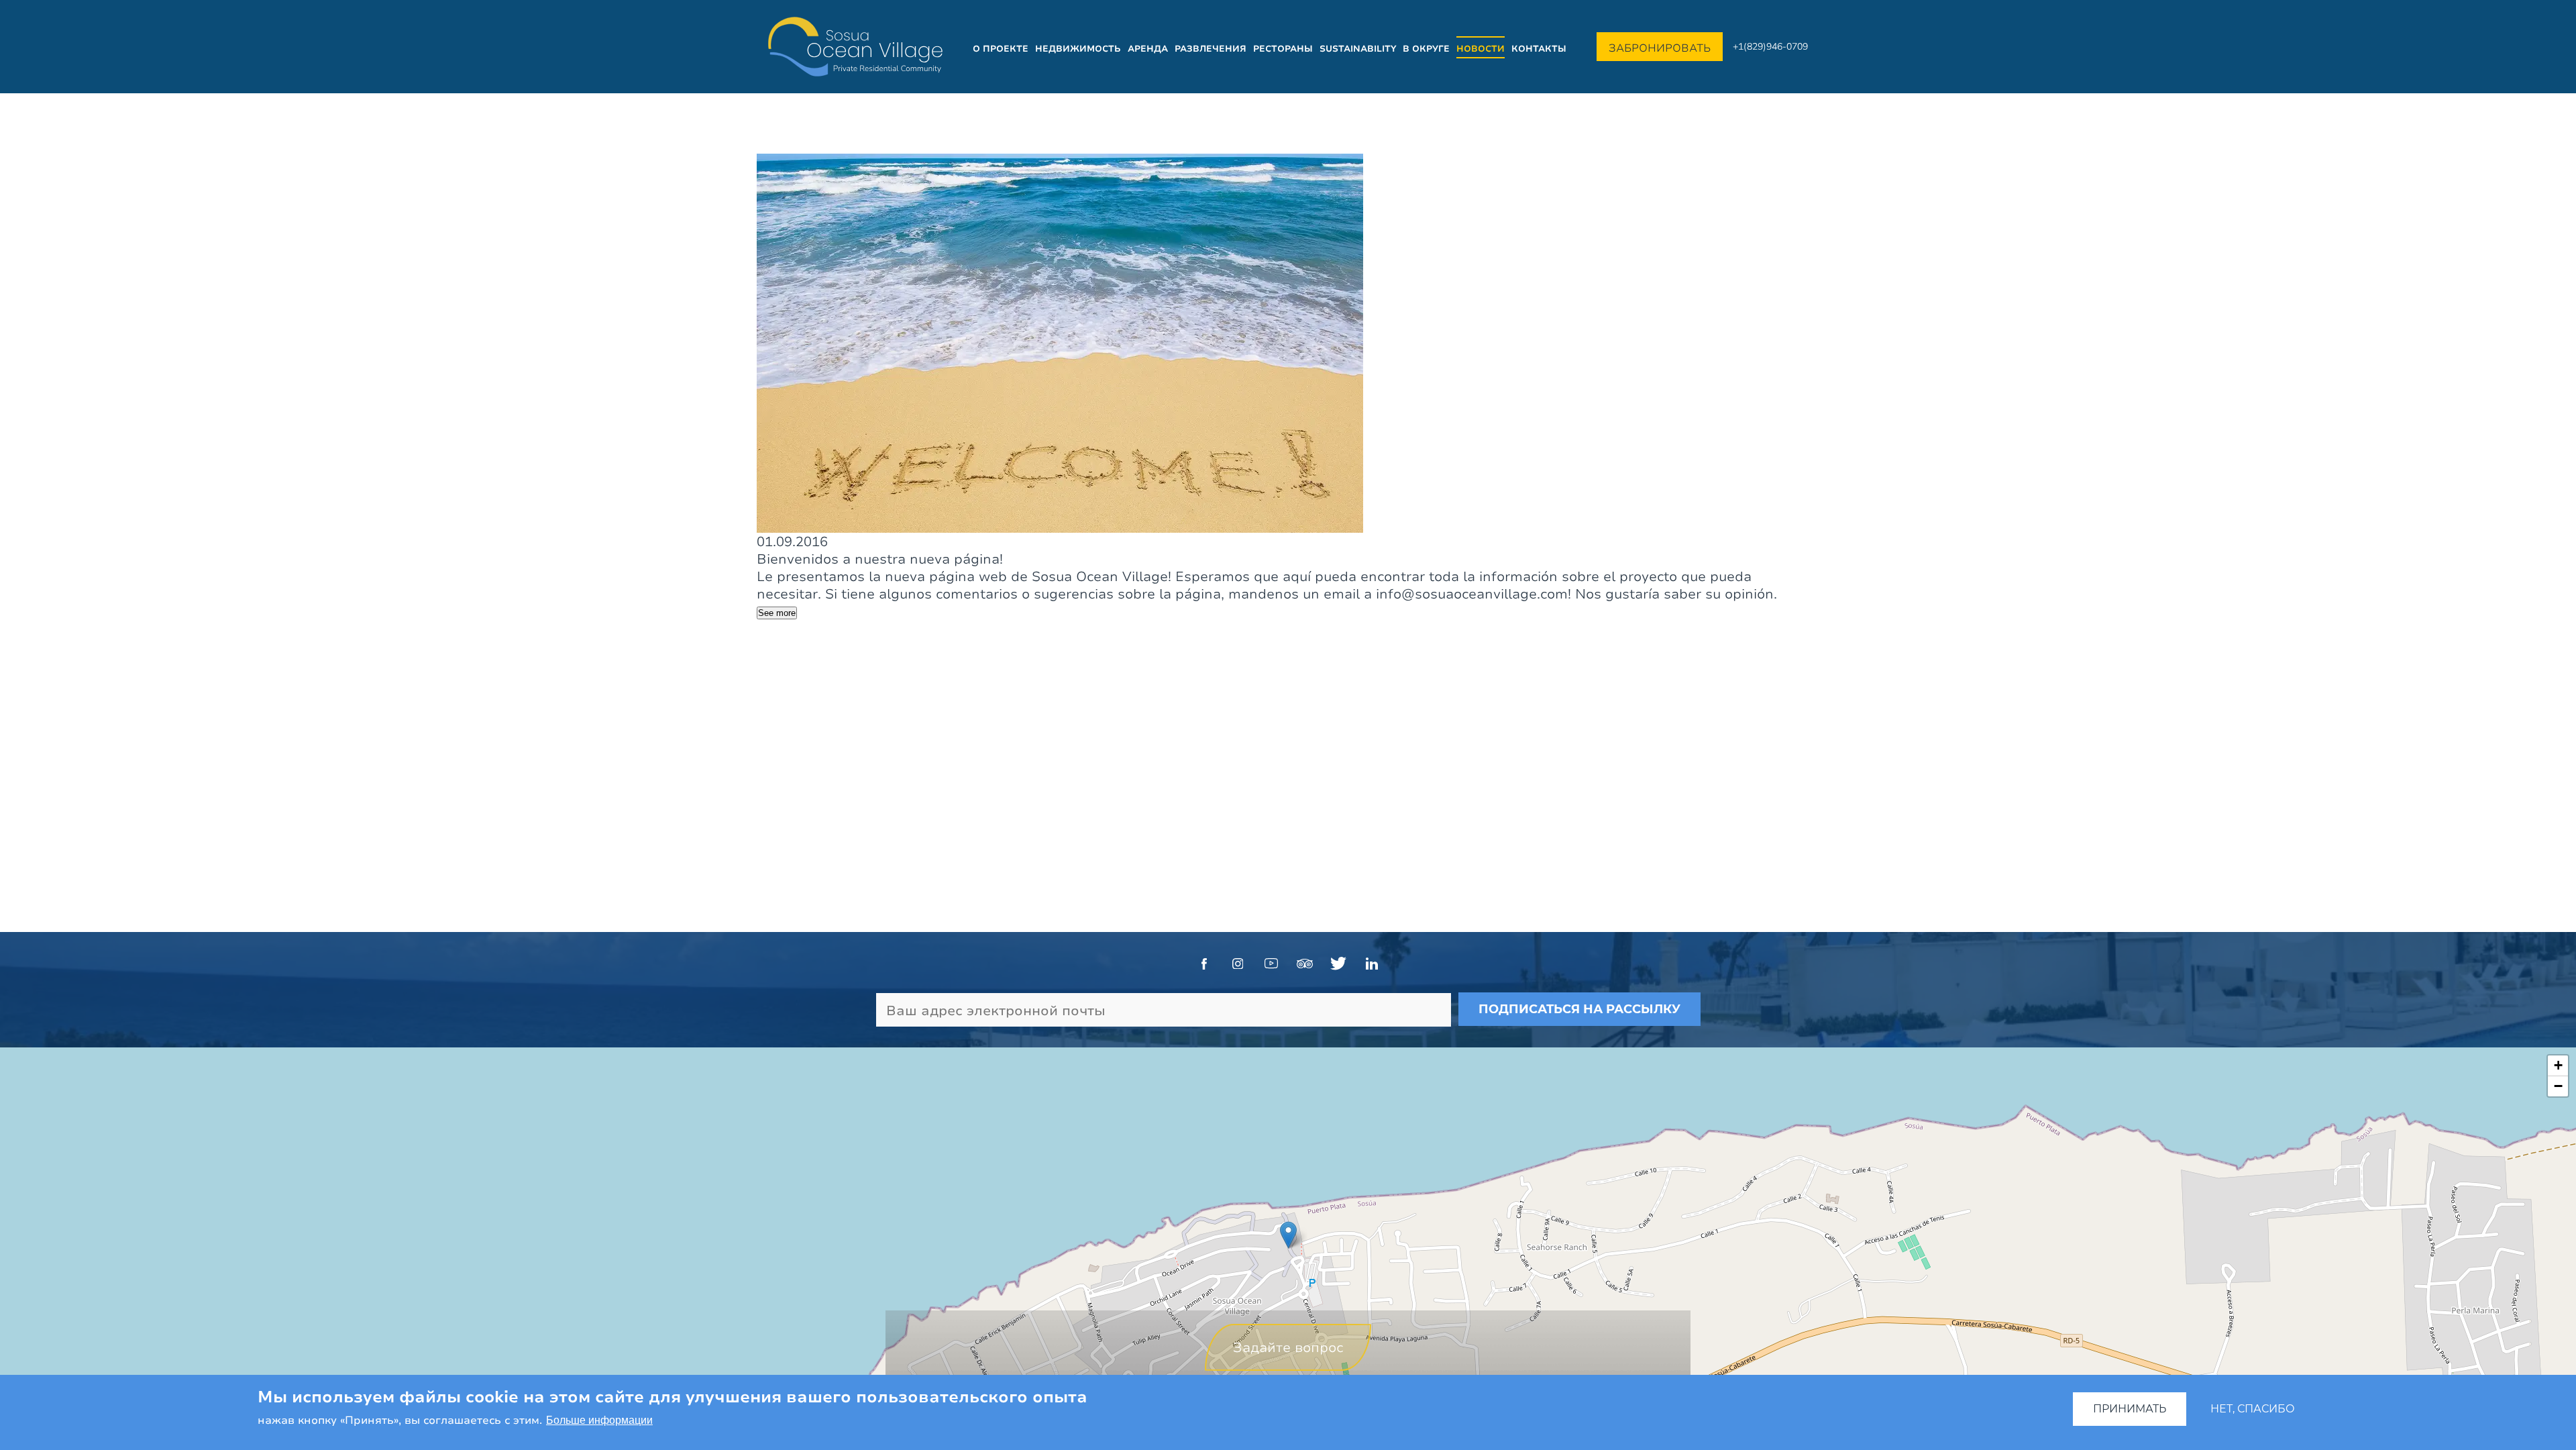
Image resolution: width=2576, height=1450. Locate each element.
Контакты (1539, 48)
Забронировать (1660, 48)
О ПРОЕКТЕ (1001, 48)
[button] (1288, 1235)
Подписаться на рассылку (1579, 1009)
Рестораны (1283, 48)
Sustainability (1358, 48)
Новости (1481, 48)
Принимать (2130, 1409)
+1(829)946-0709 (1770, 46)
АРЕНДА (1148, 48)
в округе (1426, 48)
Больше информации (599, 1421)
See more (777, 613)
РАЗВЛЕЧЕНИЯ (1211, 48)
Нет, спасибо (2253, 1409)
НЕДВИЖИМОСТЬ (1078, 48)
